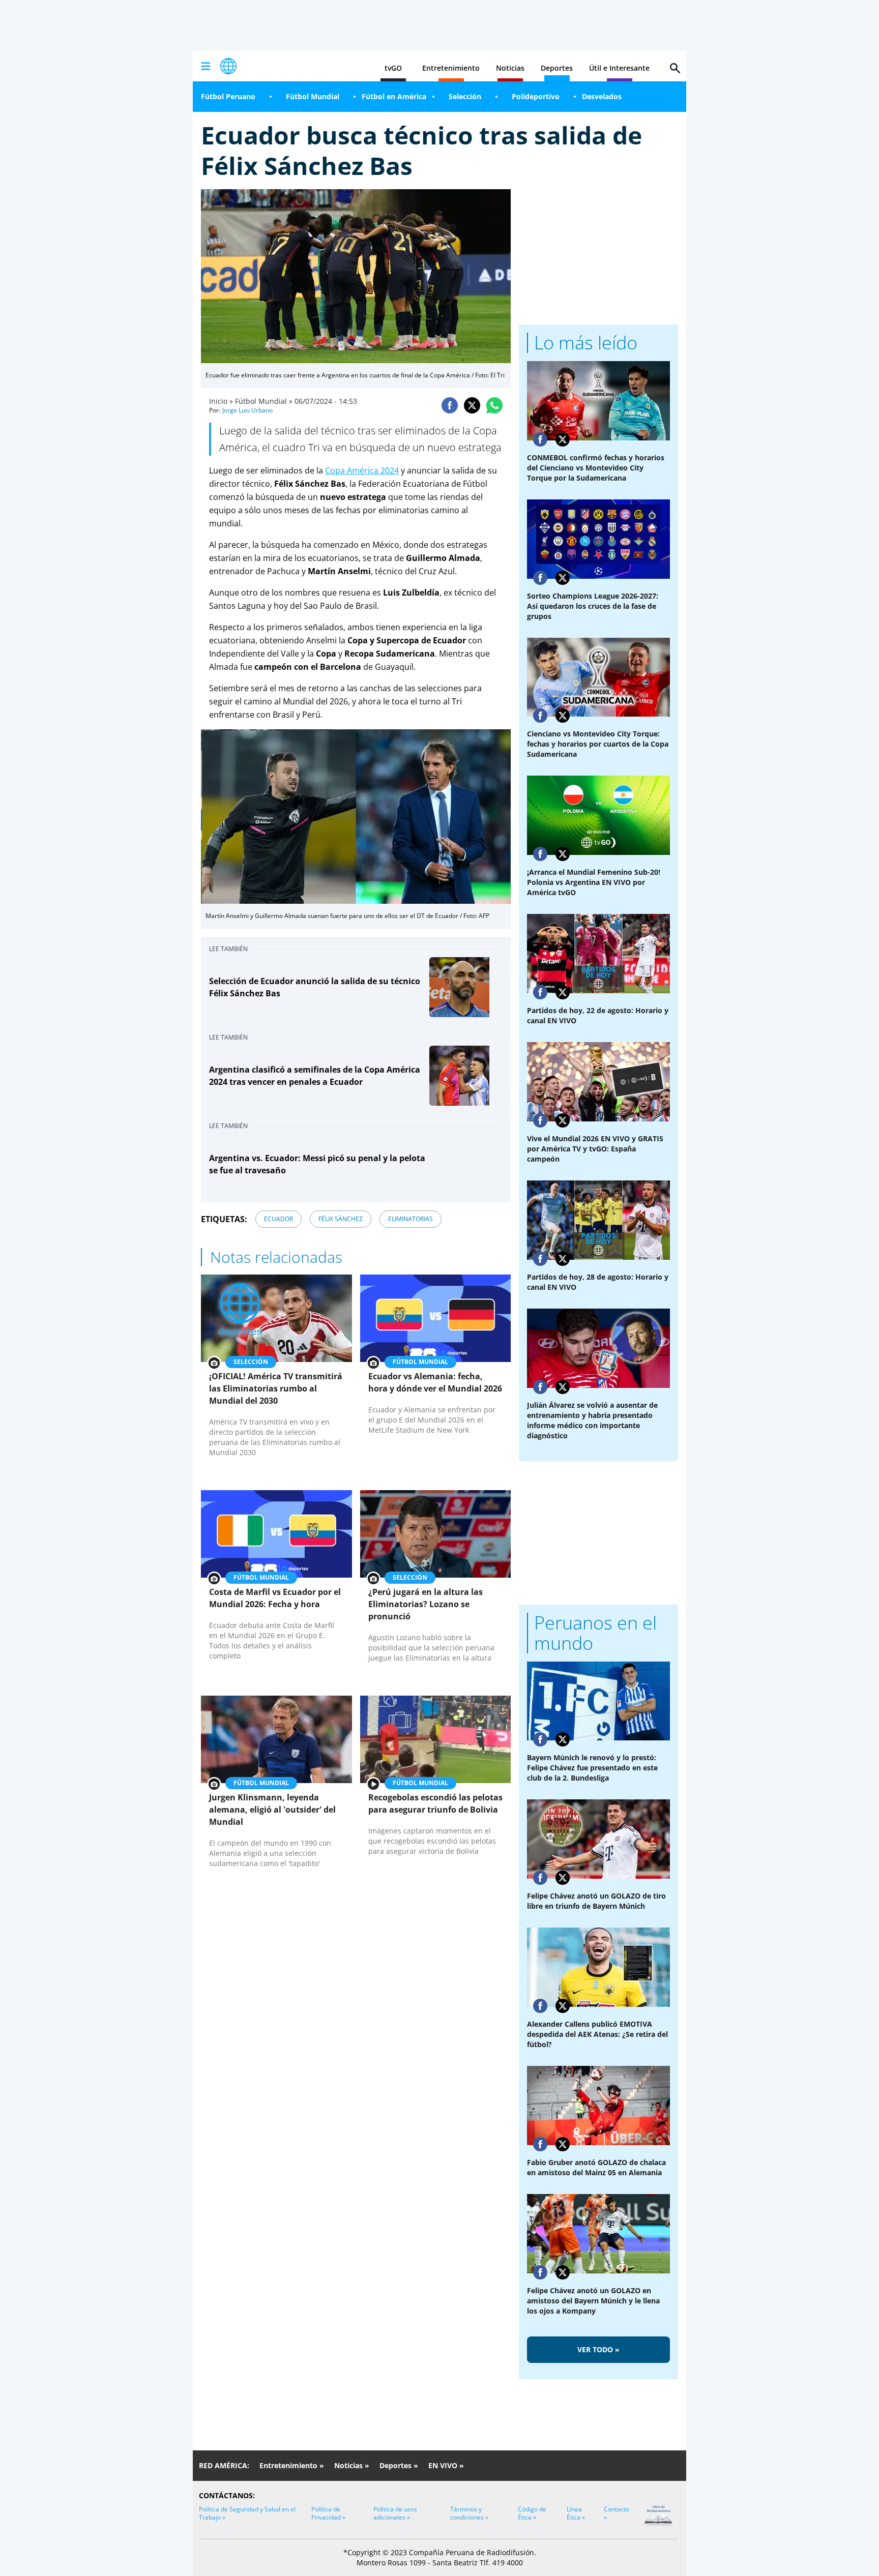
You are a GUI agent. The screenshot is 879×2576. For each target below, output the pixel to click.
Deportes (557, 68)
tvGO (393, 68)
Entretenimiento (451, 68)
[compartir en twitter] (472, 405)
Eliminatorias (411, 1219)
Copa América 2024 (362, 470)
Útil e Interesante (619, 68)
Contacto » (617, 2513)
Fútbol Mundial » (264, 401)
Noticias (510, 68)
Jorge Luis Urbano (247, 410)
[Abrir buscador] (675, 68)
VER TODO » (598, 2349)
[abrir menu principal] (206, 66)
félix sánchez (341, 1219)
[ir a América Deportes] (228, 66)
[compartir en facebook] (450, 405)
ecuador (279, 1219)
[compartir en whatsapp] (494, 405)
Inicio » (221, 401)
